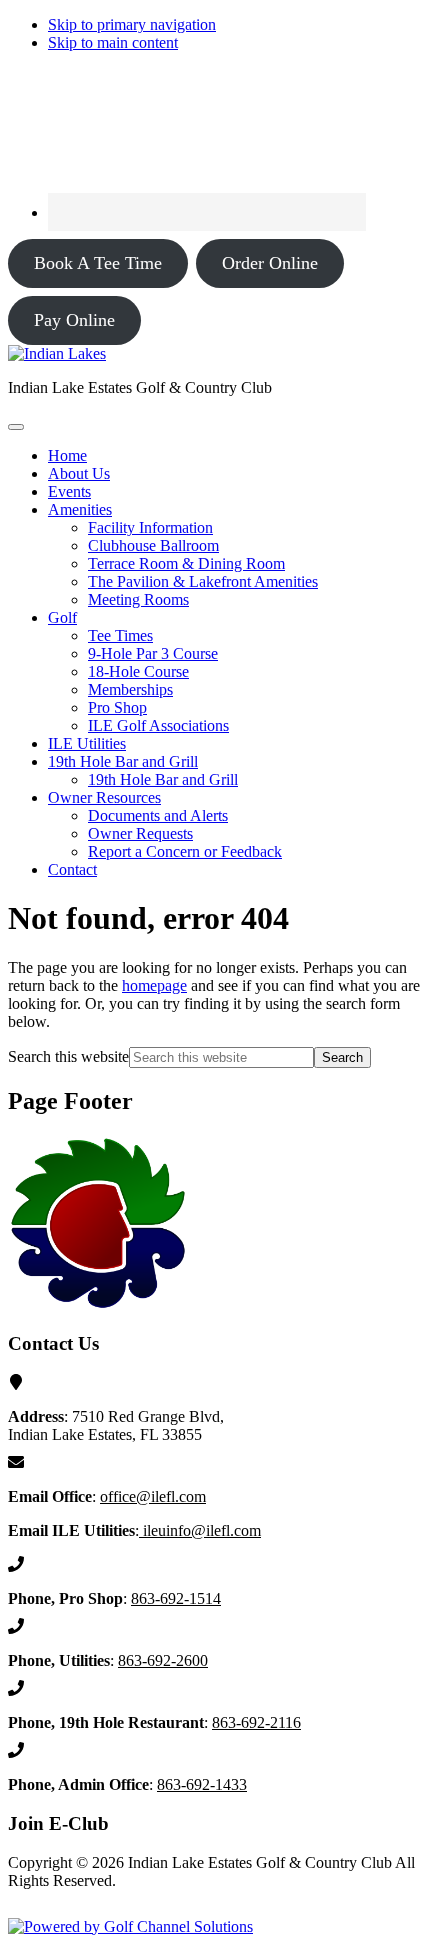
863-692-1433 (202, 1784)
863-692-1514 (176, 1598)
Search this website (68, 1056)
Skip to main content (113, 42)
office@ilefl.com (153, 1496)
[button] (80, 509)
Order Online (270, 263)
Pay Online (74, 320)
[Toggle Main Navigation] (16, 427)
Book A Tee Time (98, 263)
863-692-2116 (256, 1722)
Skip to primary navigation (132, 24)
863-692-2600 (163, 1660)
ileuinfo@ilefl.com (200, 1530)
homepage (154, 985)
